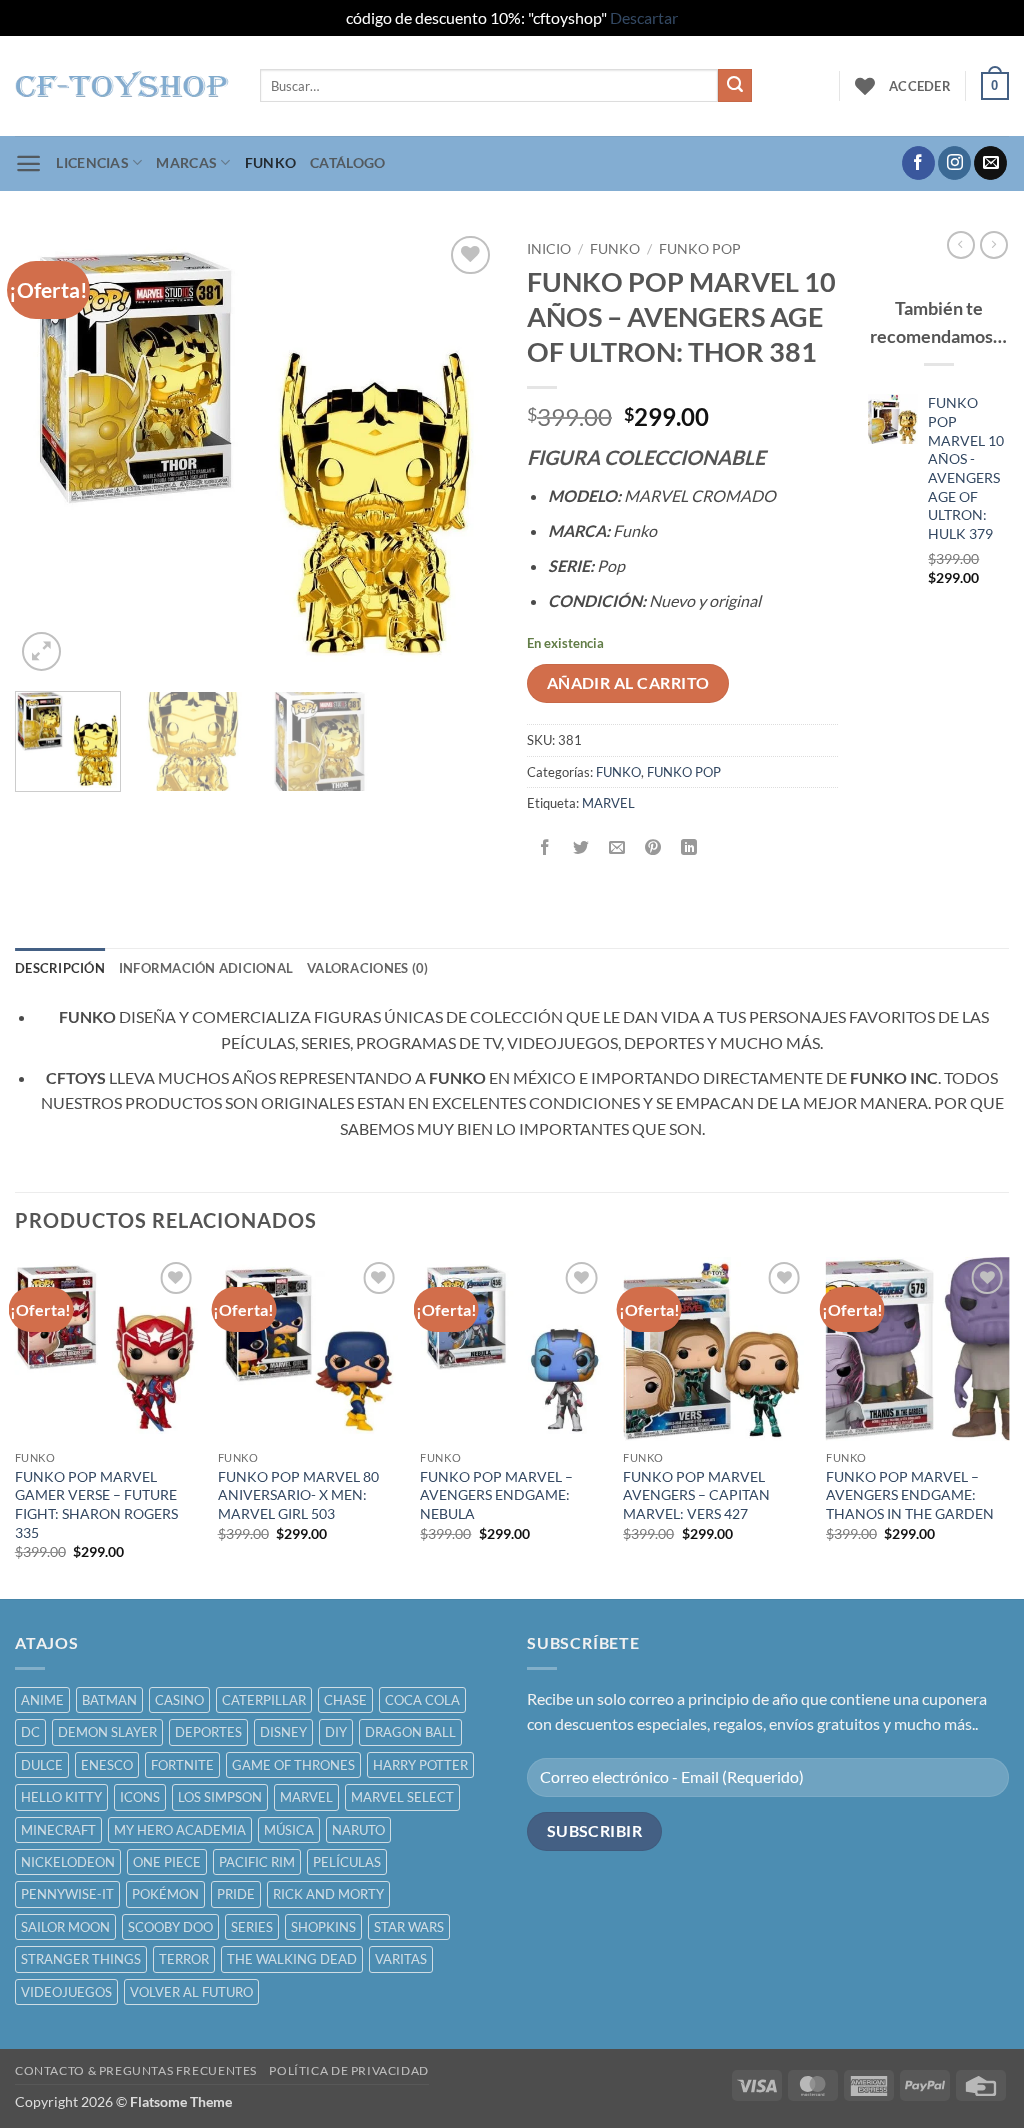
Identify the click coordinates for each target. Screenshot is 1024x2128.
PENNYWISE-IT (67, 1894)
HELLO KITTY (61, 1797)
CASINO (179, 1700)
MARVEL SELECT (402, 1797)
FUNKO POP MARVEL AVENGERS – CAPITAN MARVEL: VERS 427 (696, 1495)
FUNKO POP (700, 249)
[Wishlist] (865, 86)
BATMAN (109, 1700)
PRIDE (236, 1894)
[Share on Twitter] (581, 847)
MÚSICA (289, 1830)
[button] (920, 86)
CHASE (345, 1700)
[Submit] (735, 86)
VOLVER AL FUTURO (191, 1992)
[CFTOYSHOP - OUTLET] (122, 86)
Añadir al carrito (628, 683)
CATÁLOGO (347, 162)
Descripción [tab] (60, 968)
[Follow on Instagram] (954, 163)
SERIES (252, 1927)
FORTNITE (182, 1765)
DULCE (42, 1765)
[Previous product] (994, 245)
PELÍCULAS (347, 1862)
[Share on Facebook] (545, 847)
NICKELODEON (68, 1862)
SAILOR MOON (65, 1927)
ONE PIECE (167, 1862)
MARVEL (608, 803)
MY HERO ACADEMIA (180, 1830)
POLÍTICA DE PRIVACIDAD (348, 2070)
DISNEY (283, 1732)
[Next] (462, 453)
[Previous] (50, 453)
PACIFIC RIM (257, 1862)
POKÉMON (165, 1894)
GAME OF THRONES (293, 1765)
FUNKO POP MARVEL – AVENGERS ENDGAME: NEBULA (496, 1495)
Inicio (549, 249)
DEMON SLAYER (107, 1732)
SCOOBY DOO (170, 1927)
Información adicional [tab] (206, 968)
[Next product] (961, 245)
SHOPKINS (323, 1927)
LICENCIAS (92, 162)
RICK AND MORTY (328, 1894)
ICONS (140, 1797)
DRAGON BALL (410, 1732)
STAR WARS (409, 1927)
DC (30, 1732)
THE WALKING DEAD (292, 1959)
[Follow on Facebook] (918, 163)
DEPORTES (208, 1732)
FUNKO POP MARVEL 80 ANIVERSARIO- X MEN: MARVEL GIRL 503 (298, 1495)
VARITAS (401, 1959)
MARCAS (186, 162)
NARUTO (358, 1830)
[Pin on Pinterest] (653, 847)
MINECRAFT (58, 1830)
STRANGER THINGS (81, 1959)
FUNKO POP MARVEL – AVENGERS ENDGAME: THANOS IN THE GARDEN (910, 1495)
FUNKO (270, 162)
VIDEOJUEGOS (66, 1992)
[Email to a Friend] (617, 847)
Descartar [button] (644, 17)
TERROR (184, 1959)
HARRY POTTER (420, 1765)
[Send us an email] (990, 163)
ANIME (42, 1700)
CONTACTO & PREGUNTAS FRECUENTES (136, 2070)
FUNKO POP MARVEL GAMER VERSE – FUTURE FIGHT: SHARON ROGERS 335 (96, 1504)
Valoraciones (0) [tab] (367, 968)
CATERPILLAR (264, 1700)
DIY (336, 1732)
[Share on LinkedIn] (689, 847)
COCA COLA (422, 1700)
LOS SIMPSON (220, 1797)
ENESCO (107, 1765)
